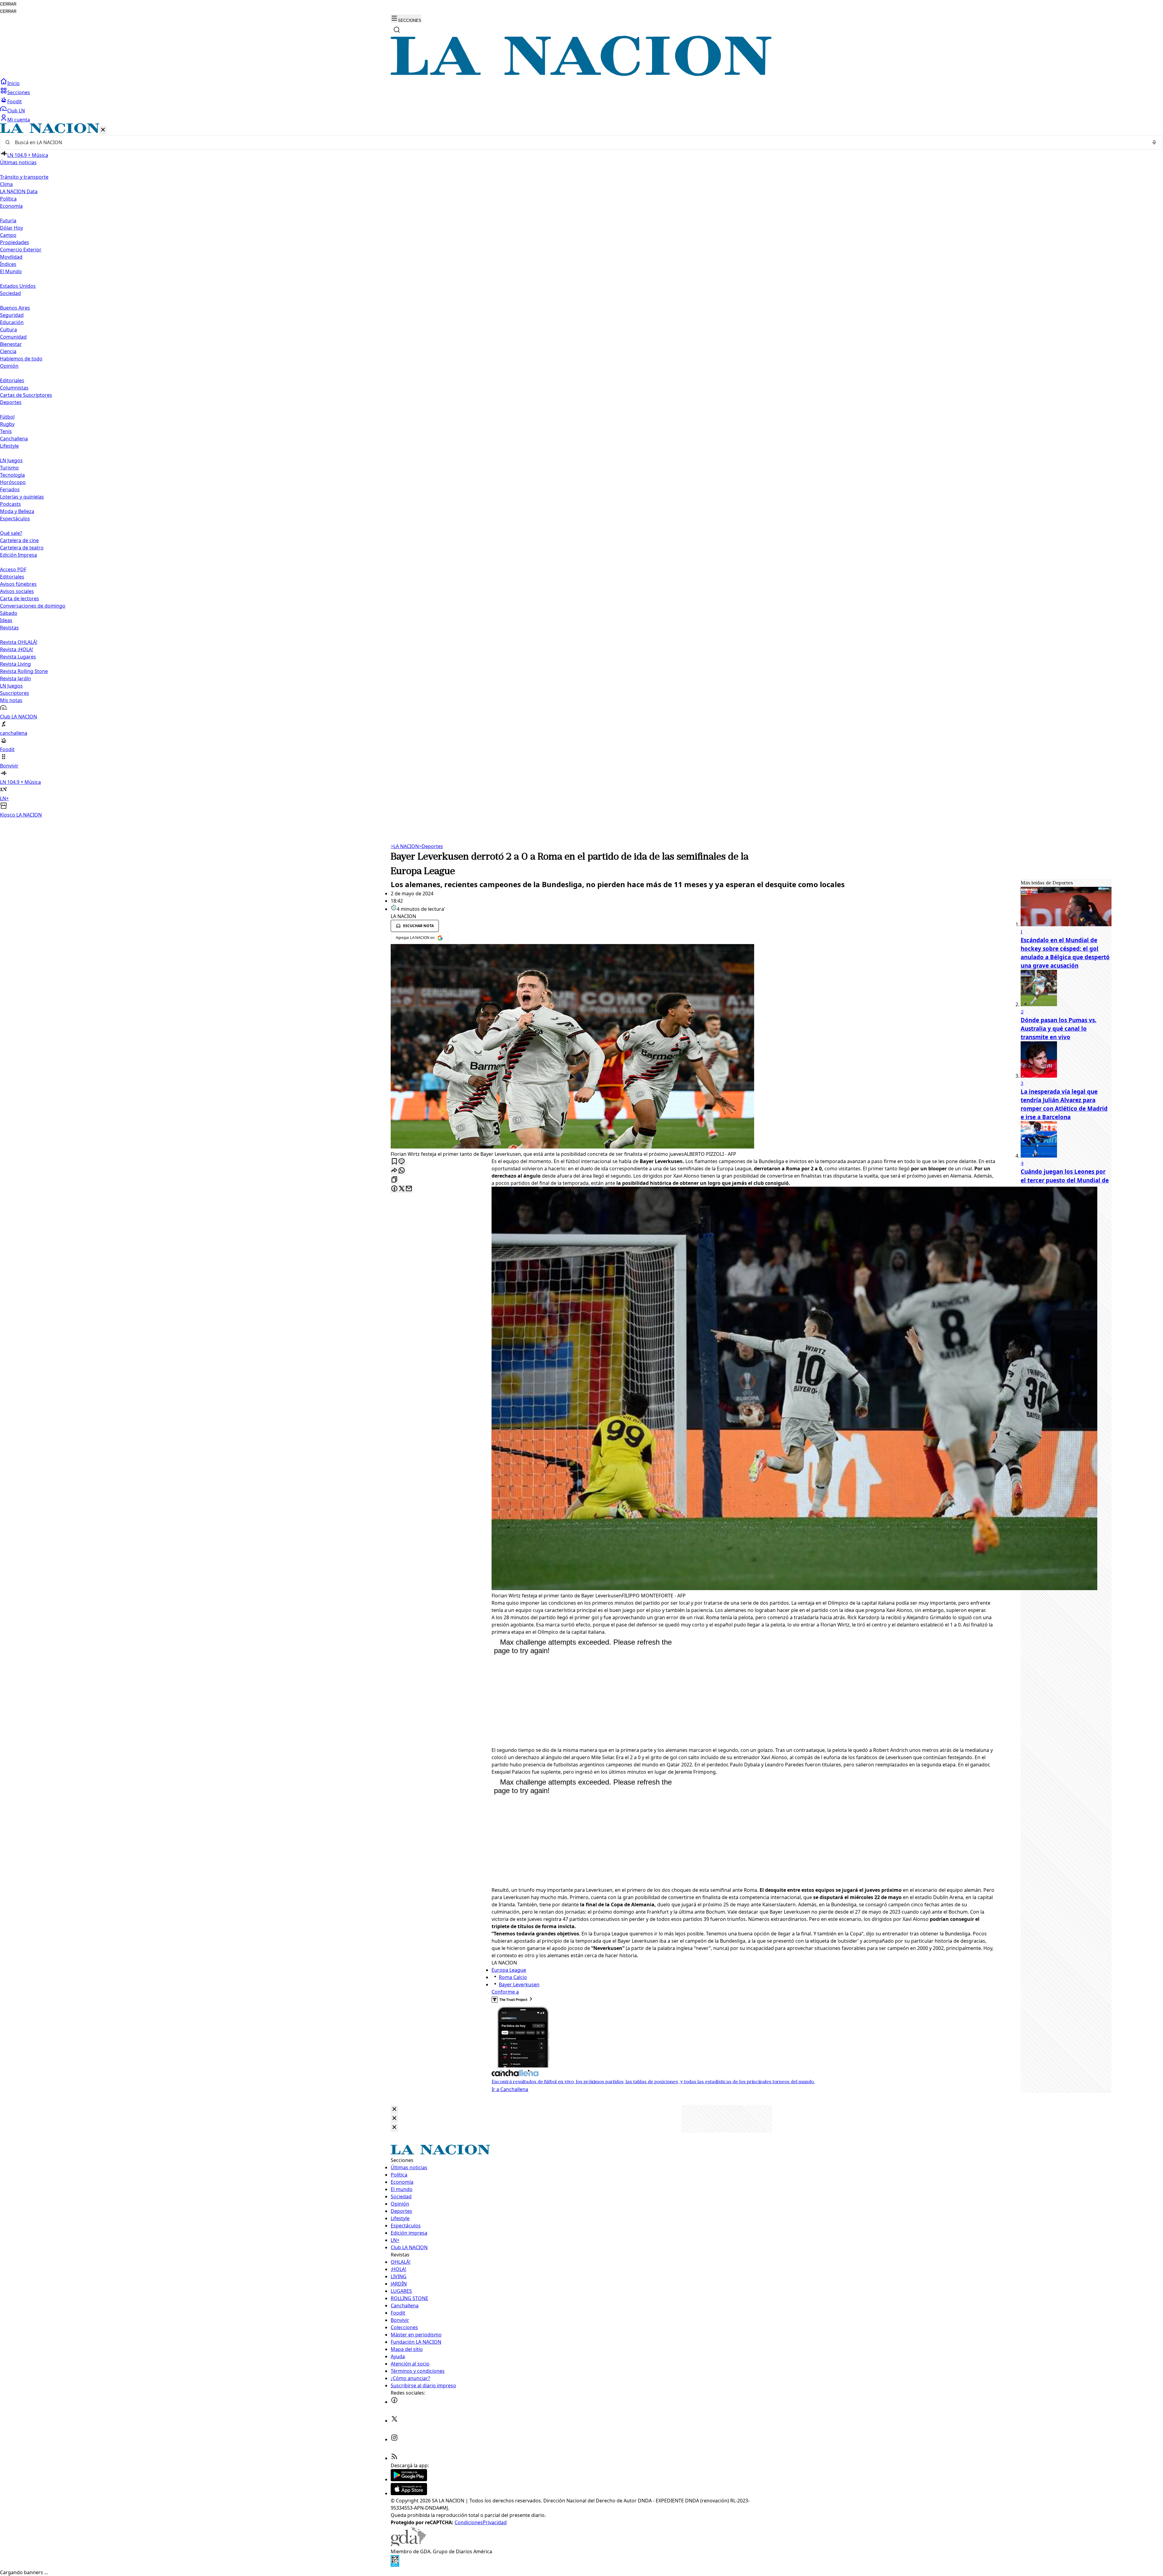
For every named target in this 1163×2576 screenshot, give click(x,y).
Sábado (9, 613)
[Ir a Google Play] (409, 2479)
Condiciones (469, 2522)
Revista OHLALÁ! (19, 642)
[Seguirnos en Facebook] (394, 2402)
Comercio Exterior (21, 250)
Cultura (8, 330)
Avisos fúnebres (18, 584)
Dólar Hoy (12, 228)
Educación (12, 322)
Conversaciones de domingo (33, 606)
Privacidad (495, 2522)
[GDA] (408, 2544)
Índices (8, 264)
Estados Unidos (18, 286)
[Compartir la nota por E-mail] (409, 1189)
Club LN (16, 111)
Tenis (6, 431)
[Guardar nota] (394, 1162)
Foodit (15, 101)
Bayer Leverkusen (519, 1984)
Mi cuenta (19, 120)
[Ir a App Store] (409, 2493)
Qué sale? (11, 533)
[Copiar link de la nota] (394, 1180)
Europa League (509, 1970)
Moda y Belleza (17, 511)
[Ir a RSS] (394, 2458)
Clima (6, 184)
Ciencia (8, 351)
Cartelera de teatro (22, 548)
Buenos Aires (15, 308)
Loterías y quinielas (22, 497)
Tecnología (12, 475)
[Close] (394, 2109)
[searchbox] (579, 142)
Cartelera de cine (19, 540)
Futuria (8, 220)
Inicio (13, 83)
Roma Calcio (513, 1977)
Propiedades (15, 242)
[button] (581, 471)
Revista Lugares (18, 657)
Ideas (6, 620)
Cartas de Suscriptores (26, 395)
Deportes (431, 846)
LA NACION (405, 846)
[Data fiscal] (395, 2565)
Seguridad (12, 315)
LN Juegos (11, 460)
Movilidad (11, 257)
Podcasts (10, 504)
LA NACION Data (19, 191)
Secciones (19, 92)
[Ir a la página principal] (581, 74)
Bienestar (11, 344)
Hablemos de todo (21, 359)
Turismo (9, 468)
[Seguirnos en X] (394, 2421)
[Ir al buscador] (397, 30)
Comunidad (13, 337)
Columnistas (14, 388)
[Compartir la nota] (394, 1171)
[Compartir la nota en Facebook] (394, 1189)
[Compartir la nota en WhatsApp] (402, 1171)
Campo (8, 235)
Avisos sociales (17, 591)
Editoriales (12, 380)
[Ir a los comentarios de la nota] (402, 1162)
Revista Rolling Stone (24, 671)
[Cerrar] (103, 130)
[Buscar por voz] (1154, 142)
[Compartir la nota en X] (402, 1189)
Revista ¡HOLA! (17, 649)
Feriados (10, 489)
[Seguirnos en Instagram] (394, 2439)
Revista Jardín (15, 678)
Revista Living (15, 664)
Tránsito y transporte (24, 177)
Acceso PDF (13, 569)
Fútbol (7, 417)
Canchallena (14, 439)
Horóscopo (13, 482)
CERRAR (8, 4)
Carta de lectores (20, 598)
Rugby (7, 424)
